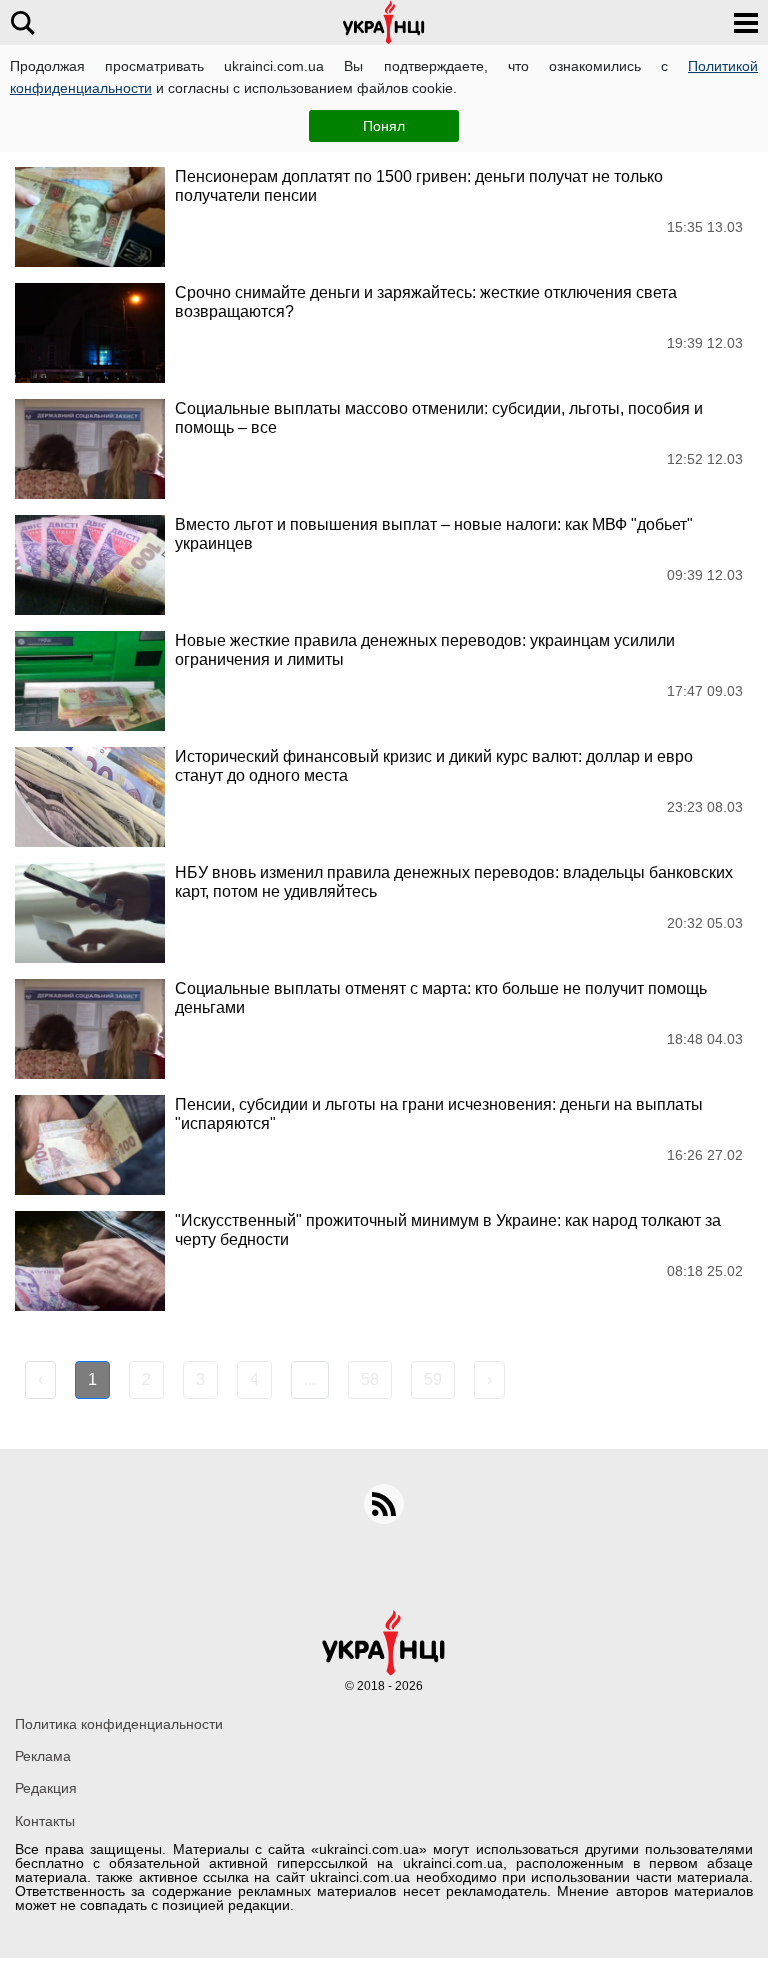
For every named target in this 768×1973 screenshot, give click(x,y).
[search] (22, 22)
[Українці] (384, 22)
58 (370, 1379)
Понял (384, 126)
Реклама (43, 1756)
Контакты (45, 1821)
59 (433, 1379)
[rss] (384, 1504)
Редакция (46, 1788)
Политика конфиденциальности (119, 1724)
